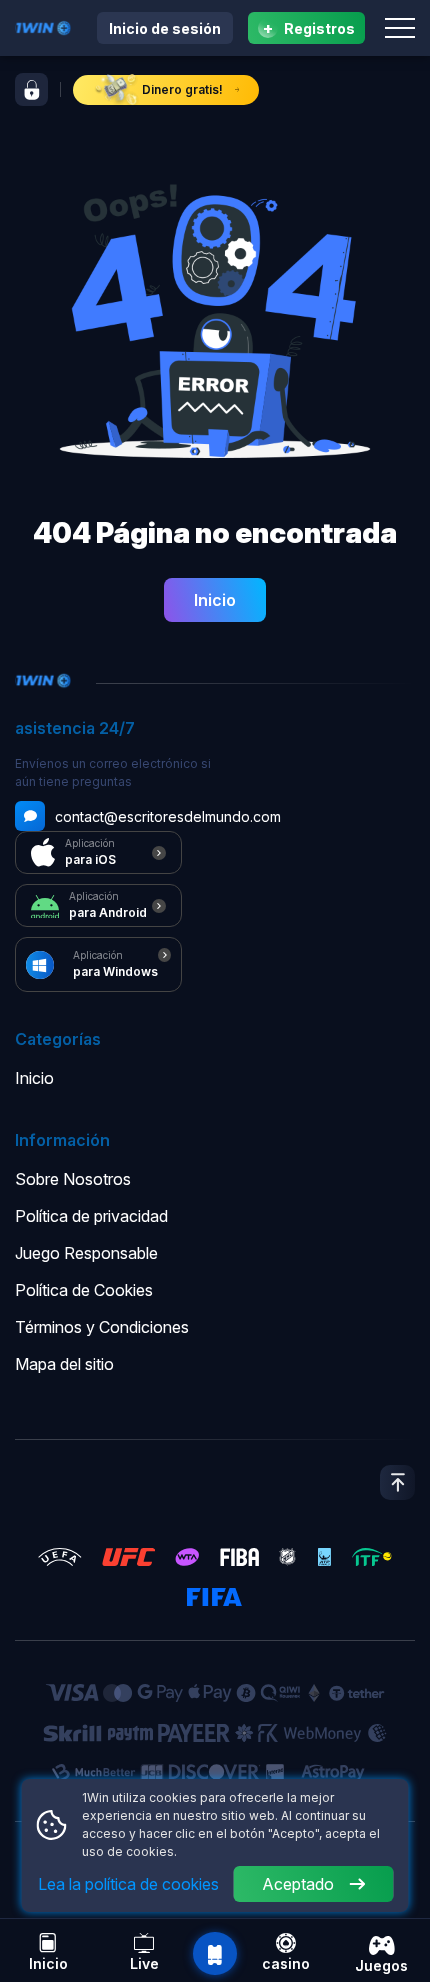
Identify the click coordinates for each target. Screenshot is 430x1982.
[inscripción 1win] (31, 89)
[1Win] (43, 26)
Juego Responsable (86, 1253)
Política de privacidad (91, 1216)
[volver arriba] (397, 1482)
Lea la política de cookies (128, 1884)
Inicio (215, 600)
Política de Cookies (84, 1290)
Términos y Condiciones (102, 1327)
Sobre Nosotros (73, 1179)
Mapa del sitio (64, 1364)
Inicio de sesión (165, 28)
